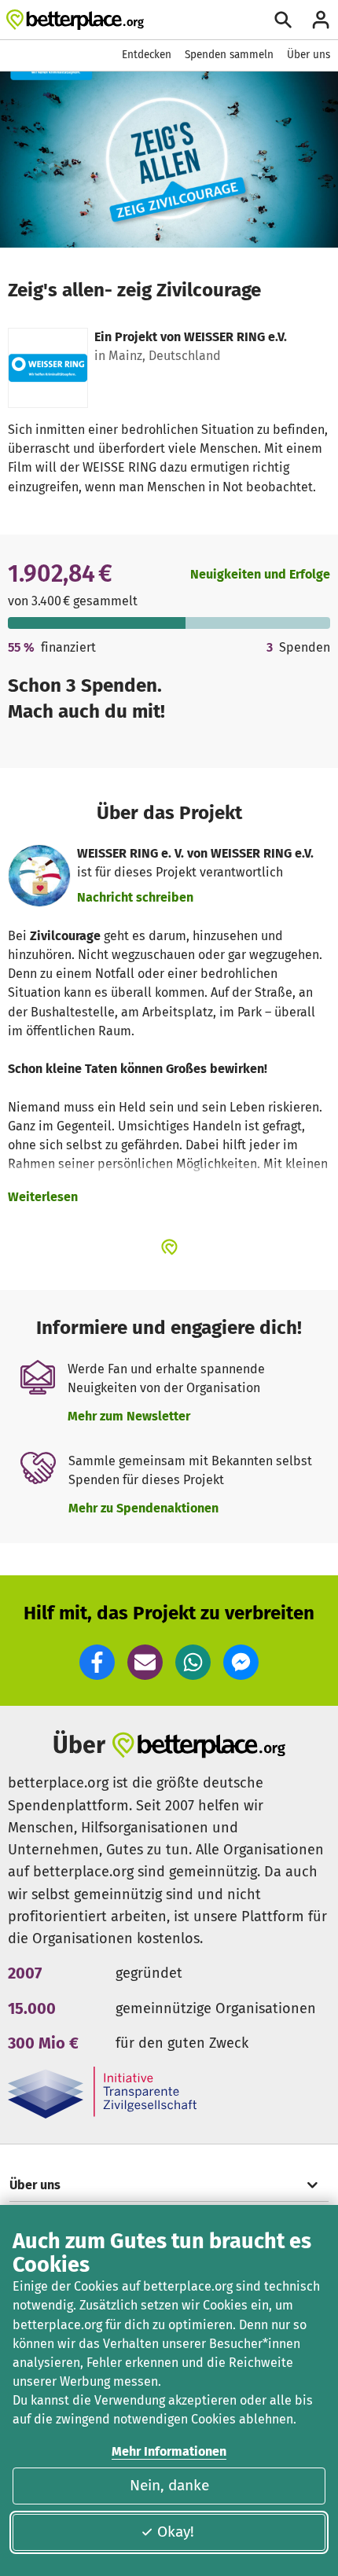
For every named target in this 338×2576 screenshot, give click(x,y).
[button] (97, 1662)
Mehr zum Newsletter (129, 1416)
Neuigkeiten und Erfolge (260, 574)
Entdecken (147, 55)
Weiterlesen (43, 1197)
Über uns (309, 55)
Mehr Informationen (169, 2451)
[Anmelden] (321, 20)
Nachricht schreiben (135, 897)
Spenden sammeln (229, 55)
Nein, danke (169, 2485)
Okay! (176, 2532)
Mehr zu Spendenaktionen (143, 1508)
